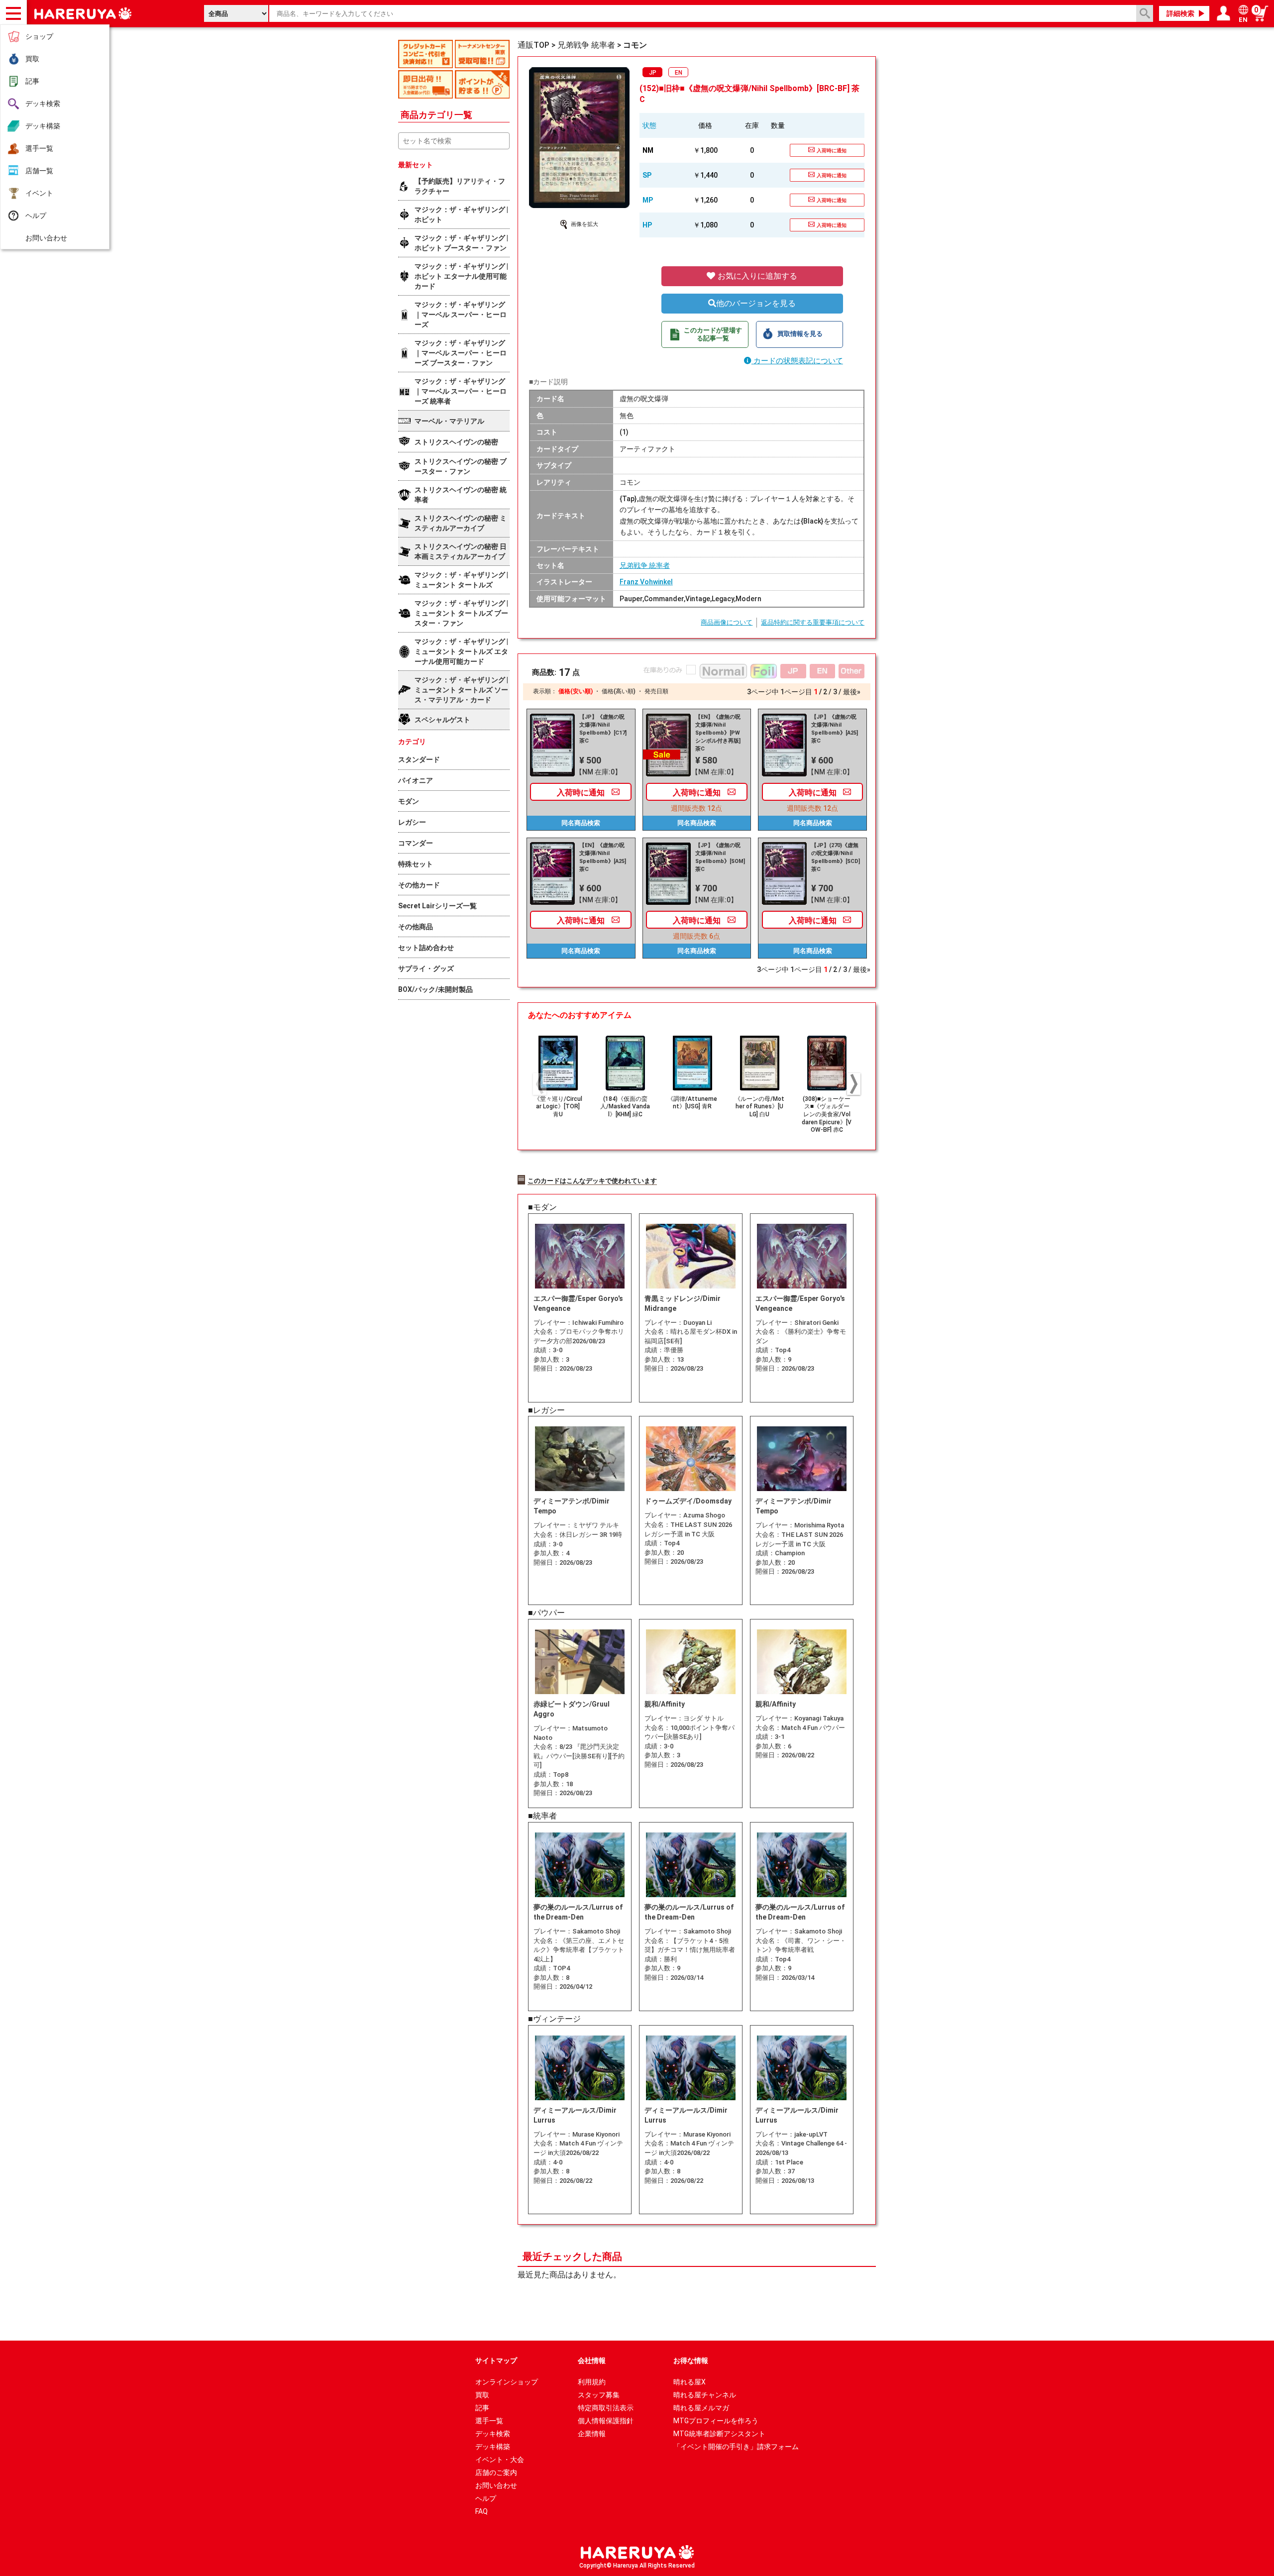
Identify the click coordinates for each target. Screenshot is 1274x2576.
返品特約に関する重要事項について (813, 622)
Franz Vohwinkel (646, 582)
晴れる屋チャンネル (705, 2395)
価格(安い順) (576, 691)
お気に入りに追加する (756, 276)
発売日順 (656, 691)
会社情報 (592, 2361)
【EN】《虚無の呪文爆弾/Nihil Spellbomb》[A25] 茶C (603, 857)
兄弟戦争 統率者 (645, 565)
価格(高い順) (619, 691)
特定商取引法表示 (606, 2408)
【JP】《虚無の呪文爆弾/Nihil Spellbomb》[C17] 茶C (603, 729)
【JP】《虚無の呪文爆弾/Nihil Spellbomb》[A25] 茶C (835, 729)
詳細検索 (1180, 13)
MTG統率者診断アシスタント (719, 2434)
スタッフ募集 (599, 2395)
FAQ (481, 2511)
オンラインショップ (507, 2382)
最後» (852, 692)
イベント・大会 (500, 2460)
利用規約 (592, 2382)
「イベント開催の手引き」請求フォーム (736, 2447)
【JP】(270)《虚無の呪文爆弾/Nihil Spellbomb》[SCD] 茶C (836, 857)
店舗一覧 (39, 171)
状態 (649, 125)
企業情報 (592, 2434)
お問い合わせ (46, 238)
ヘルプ (36, 215)
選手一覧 (39, 148)
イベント (39, 193)
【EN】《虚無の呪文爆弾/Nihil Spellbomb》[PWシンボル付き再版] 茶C (718, 733)
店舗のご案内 (496, 2472)
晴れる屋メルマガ (701, 2408)
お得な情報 (691, 2361)
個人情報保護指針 (606, 2421)
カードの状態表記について (797, 361)
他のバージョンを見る (756, 303)
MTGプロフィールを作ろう (716, 2421)
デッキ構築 (43, 126)
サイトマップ (496, 2361)
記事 (32, 81)
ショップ (39, 36)
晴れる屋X (690, 2382)
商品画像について (727, 622)
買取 (32, 59)
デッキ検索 (43, 104)
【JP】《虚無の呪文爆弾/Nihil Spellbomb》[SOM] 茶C (720, 857)
